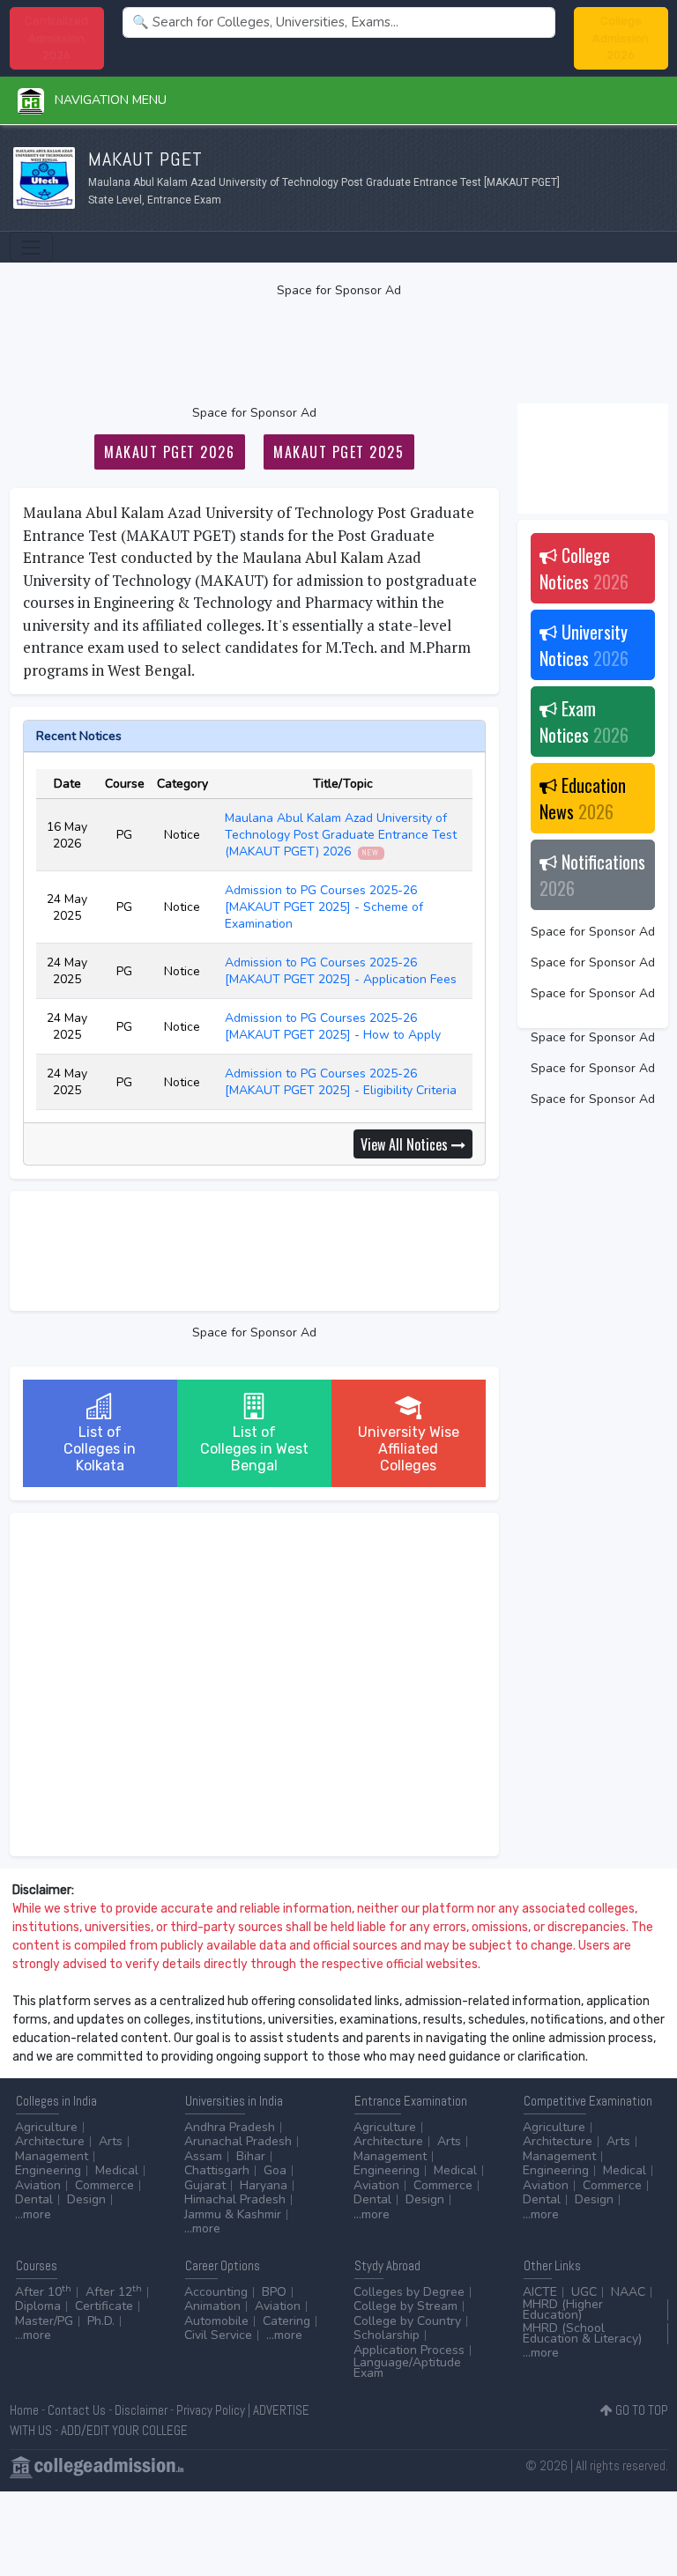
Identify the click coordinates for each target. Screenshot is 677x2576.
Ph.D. (101, 2321)
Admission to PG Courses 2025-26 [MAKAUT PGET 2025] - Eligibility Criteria (342, 1082)
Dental (34, 2199)
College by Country (407, 2321)
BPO (274, 2292)
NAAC (628, 2292)
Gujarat (205, 2185)
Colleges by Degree (409, 2292)
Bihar (251, 2156)
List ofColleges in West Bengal (254, 1449)
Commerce (104, 2185)
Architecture (50, 2141)
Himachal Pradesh (235, 2199)
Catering (286, 2321)
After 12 (114, 2292)
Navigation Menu (105, 100)
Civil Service (218, 2335)
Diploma (38, 2306)
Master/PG (44, 2321)
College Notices (584, 568)
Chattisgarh (217, 2170)
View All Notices (406, 1144)
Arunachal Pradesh (238, 2141)
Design (86, 2199)
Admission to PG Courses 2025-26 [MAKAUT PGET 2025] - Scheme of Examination (324, 907)
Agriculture (46, 2127)
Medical (117, 2170)
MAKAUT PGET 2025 (338, 452)
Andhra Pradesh (230, 2127)
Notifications (592, 875)
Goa (275, 2170)
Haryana (264, 2185)
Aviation (38, 2185)
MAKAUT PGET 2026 (169, 452)
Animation (212, 2306)
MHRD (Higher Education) (563, 2310)
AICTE (540, 2292)
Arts (111, 2141)
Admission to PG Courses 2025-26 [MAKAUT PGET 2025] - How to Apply (335, 1026)
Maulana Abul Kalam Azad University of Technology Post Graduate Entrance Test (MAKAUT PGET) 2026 (341, 835)
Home (24, 2410)
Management (52, 2156)
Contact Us (77, 2410)
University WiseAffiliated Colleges (409, 1449)
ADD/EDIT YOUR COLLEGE (124, 2430)
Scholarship (387, 2335)
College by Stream (405, 2306)
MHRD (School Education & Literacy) (582, 2333)
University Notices (584, 645)
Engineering (48, 2170)
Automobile (216, 2321)
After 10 (43, 2292)
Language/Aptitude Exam (407, 2368)
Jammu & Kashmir (233, 2214)
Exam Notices (584, 722)
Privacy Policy (211, 2410)
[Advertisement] (339, 352)
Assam (203, 2156)
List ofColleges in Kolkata (100, 1449)
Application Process (409, 2350)
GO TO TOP (640, 2410)
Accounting (216, 2292)
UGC (584, 2292)
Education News (583, 798)
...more (33, 2214)
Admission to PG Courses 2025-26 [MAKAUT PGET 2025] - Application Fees (342, 971)
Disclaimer (141, 2410)
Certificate (104, 2306)
